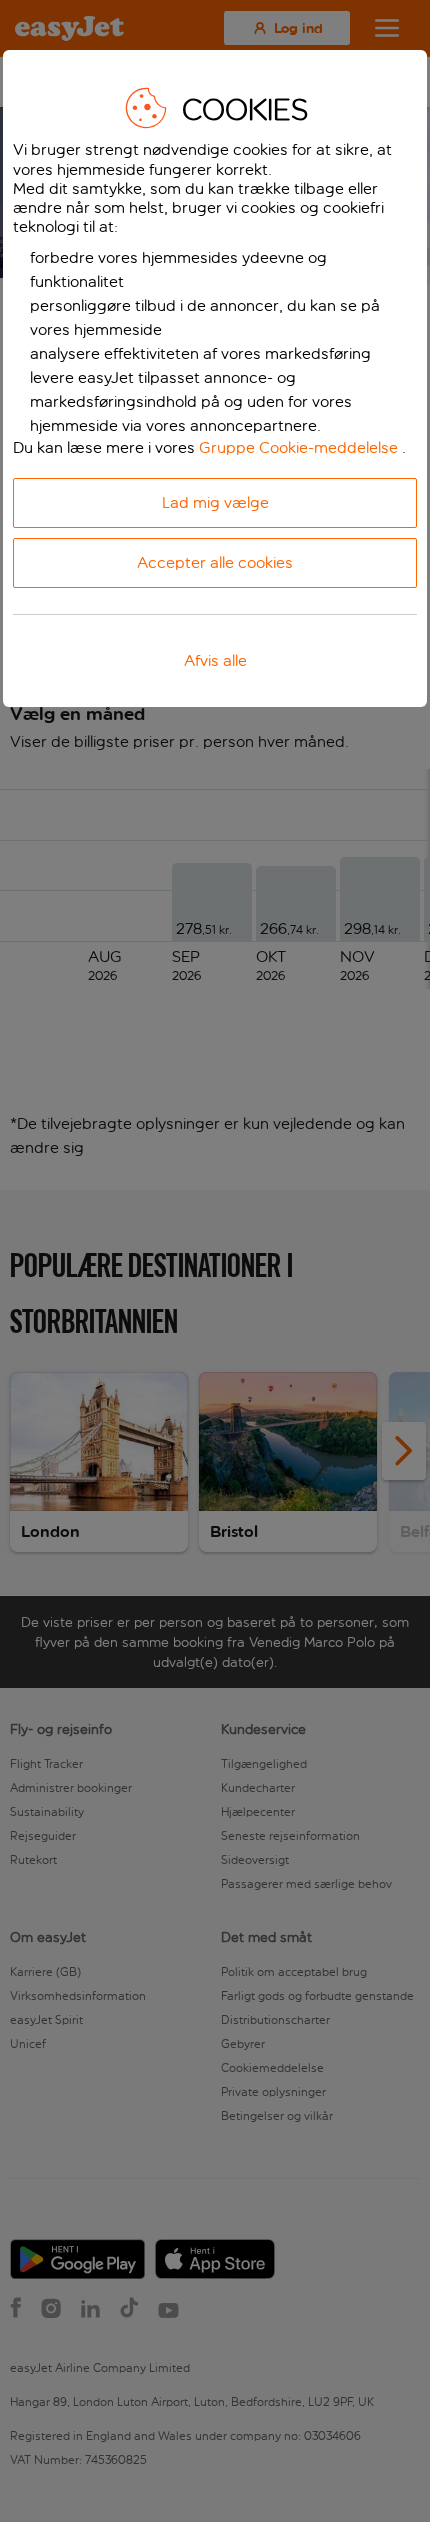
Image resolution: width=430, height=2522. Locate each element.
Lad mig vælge (215, 502)
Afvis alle (215, 660)
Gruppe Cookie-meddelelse (298, 447)
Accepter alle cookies (215, 562)
